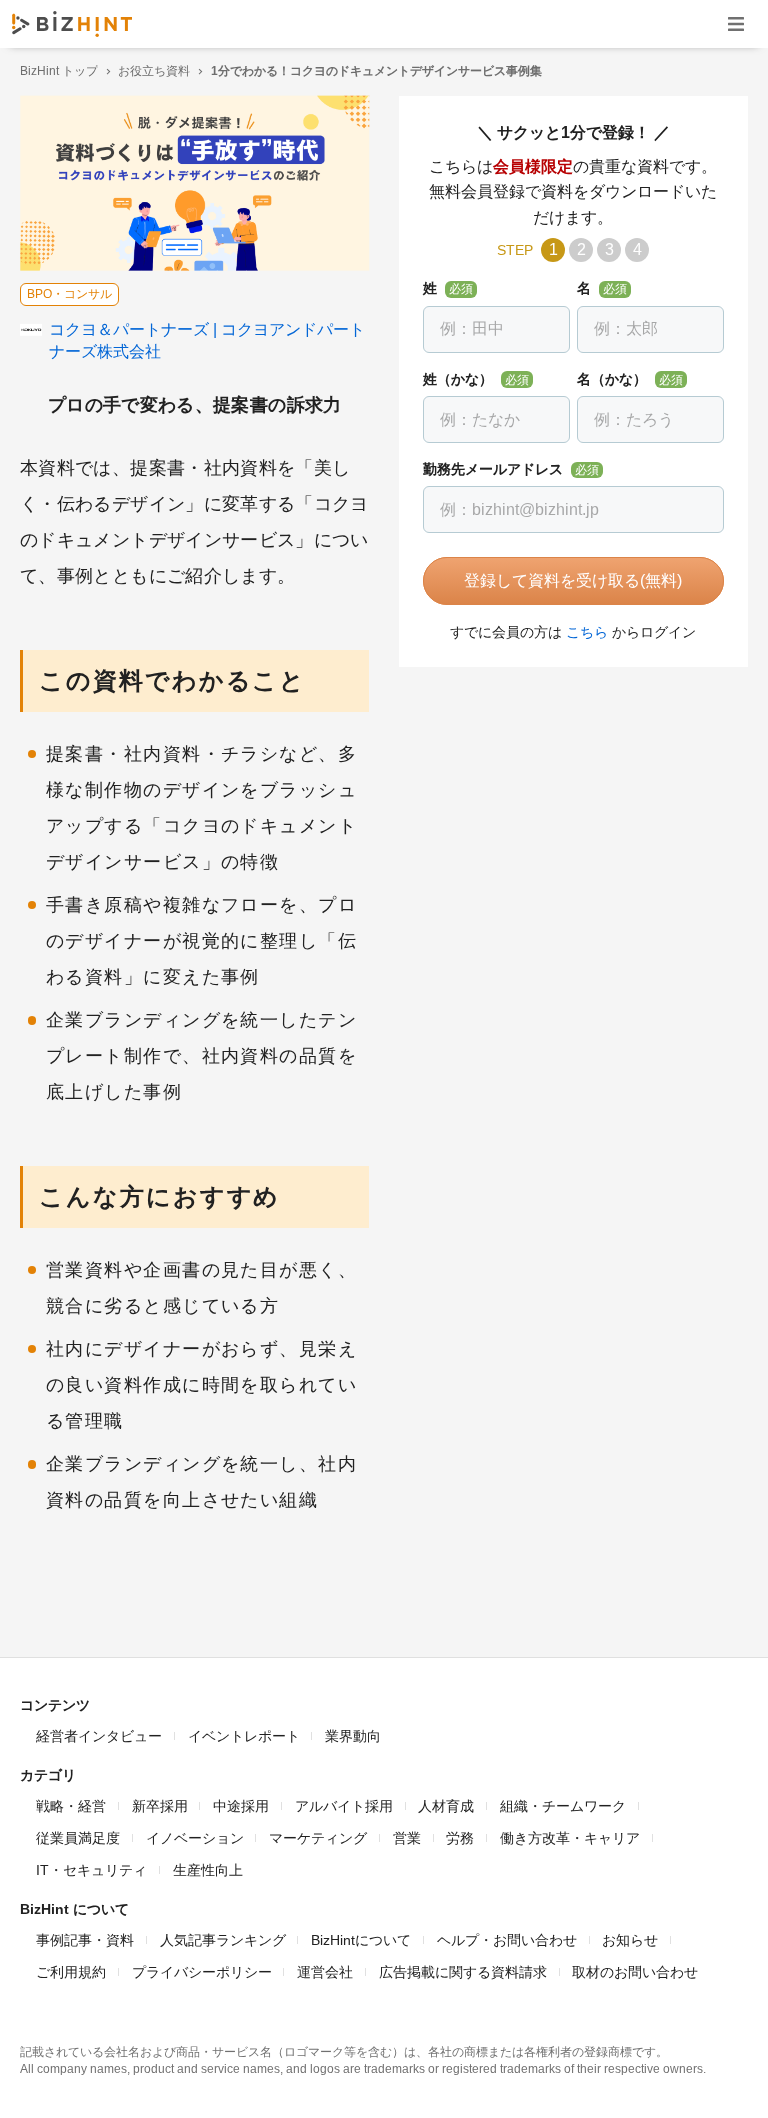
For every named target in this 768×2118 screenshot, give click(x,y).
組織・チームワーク (563, 1806)
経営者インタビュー (99, 1736)
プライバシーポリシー (202, 1972)
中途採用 (241, 1806)
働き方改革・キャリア (570, 1838)
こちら (587, 632)
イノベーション (195, 1838)
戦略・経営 (71, 1806)
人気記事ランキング (223, 1940)
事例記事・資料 (85, 1940)
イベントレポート (244, 1736)
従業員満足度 (78, 1838)
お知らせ (630, 1940)
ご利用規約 (71, 1972)
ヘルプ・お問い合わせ (507, 1940)
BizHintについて (361, 1940)
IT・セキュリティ (91, 1870)
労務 (460, 1838)
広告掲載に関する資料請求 (463, 1972)
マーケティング (318, 1838)
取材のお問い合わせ (635, 1972)
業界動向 (353, 1736)
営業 (407, 1838)
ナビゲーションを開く (736, 23)
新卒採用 (160, 1806)
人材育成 (446, 1806)
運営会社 (325, 1972)
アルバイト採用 (344, 1806)
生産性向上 (208, 1870)
